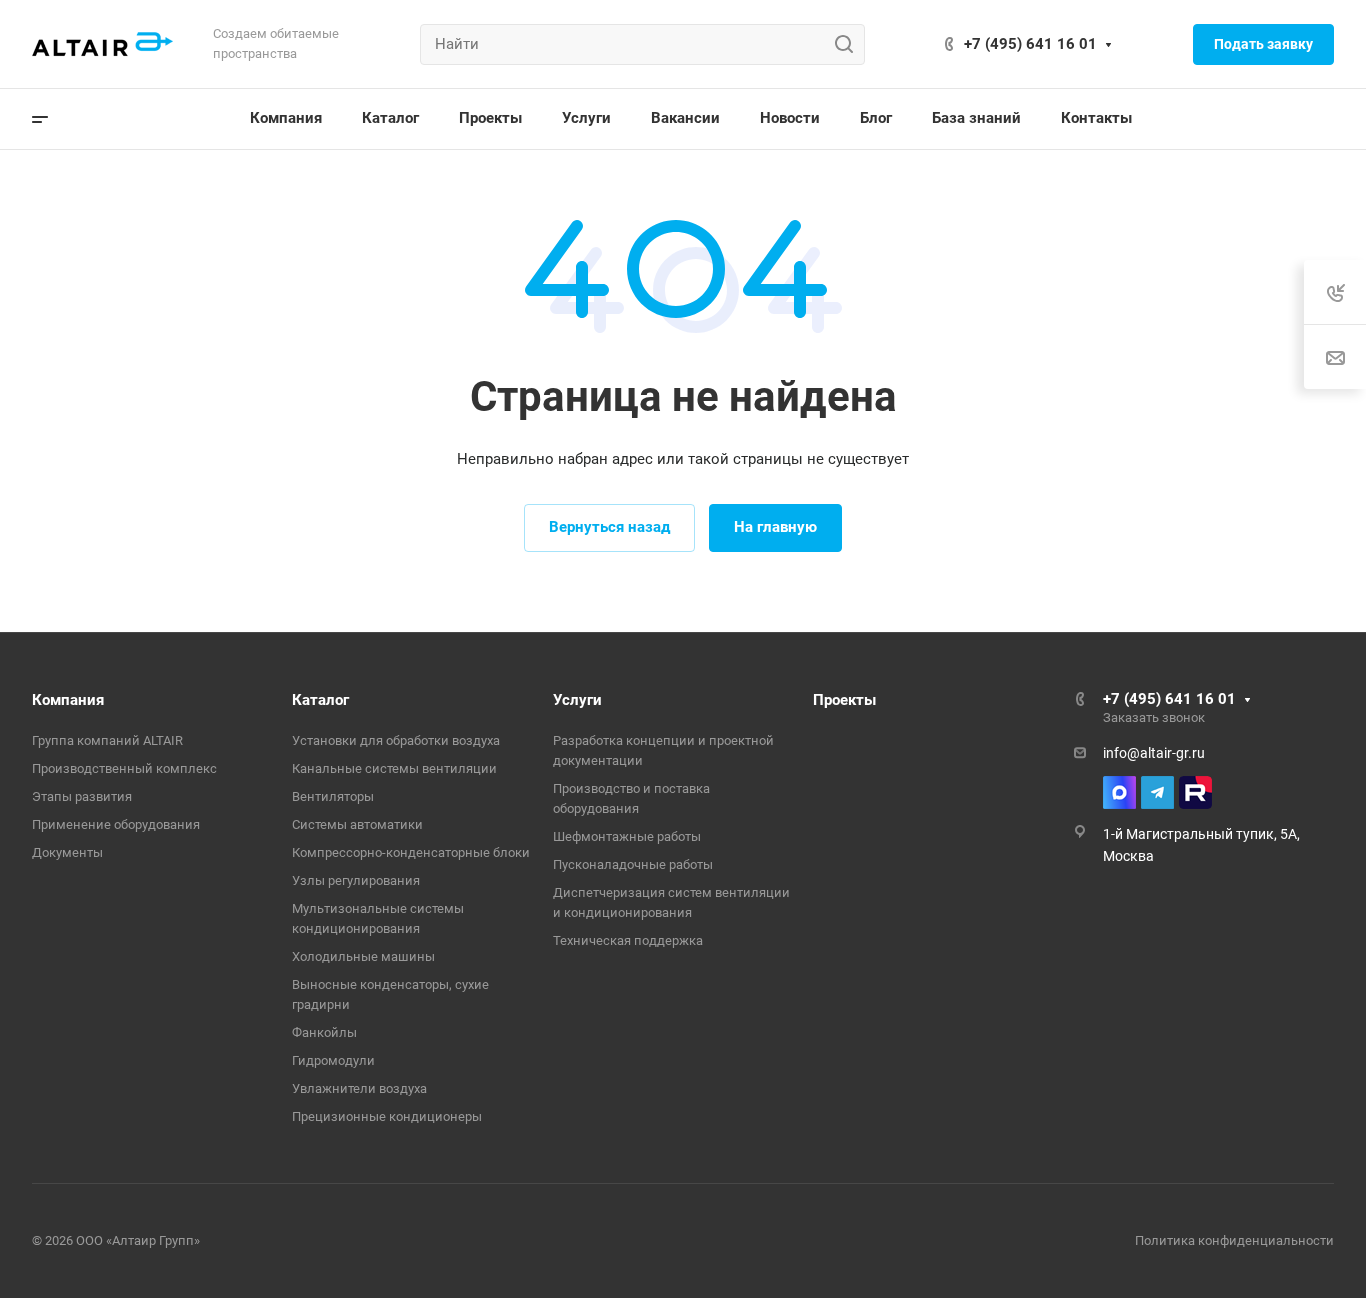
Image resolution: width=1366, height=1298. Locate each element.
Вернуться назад (609, 527)
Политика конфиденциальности (1234, 1240)
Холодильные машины (363, 956)
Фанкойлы (324, 1032)
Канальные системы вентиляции (394, 768)
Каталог (320, 700)
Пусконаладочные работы (633, 864)
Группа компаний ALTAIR (107, 740)
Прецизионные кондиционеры (387, 1116)
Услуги (577, 700)
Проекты (844, 700)
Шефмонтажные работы (627, 836)
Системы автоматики (357, 824)
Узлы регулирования (356, 880)
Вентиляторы (333, 796)
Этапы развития (82, 796)
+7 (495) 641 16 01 (1030, 44)
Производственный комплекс (124, 768)
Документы (67, 852)
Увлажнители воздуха (359, 1088)
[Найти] (849, 44)
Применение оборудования (116, 824)
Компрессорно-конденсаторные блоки (411, 852)
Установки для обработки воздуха (396, 740)
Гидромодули (333, 1060)
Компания (68, 700)
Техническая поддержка (628, 940)
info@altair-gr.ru (1154, 753)
